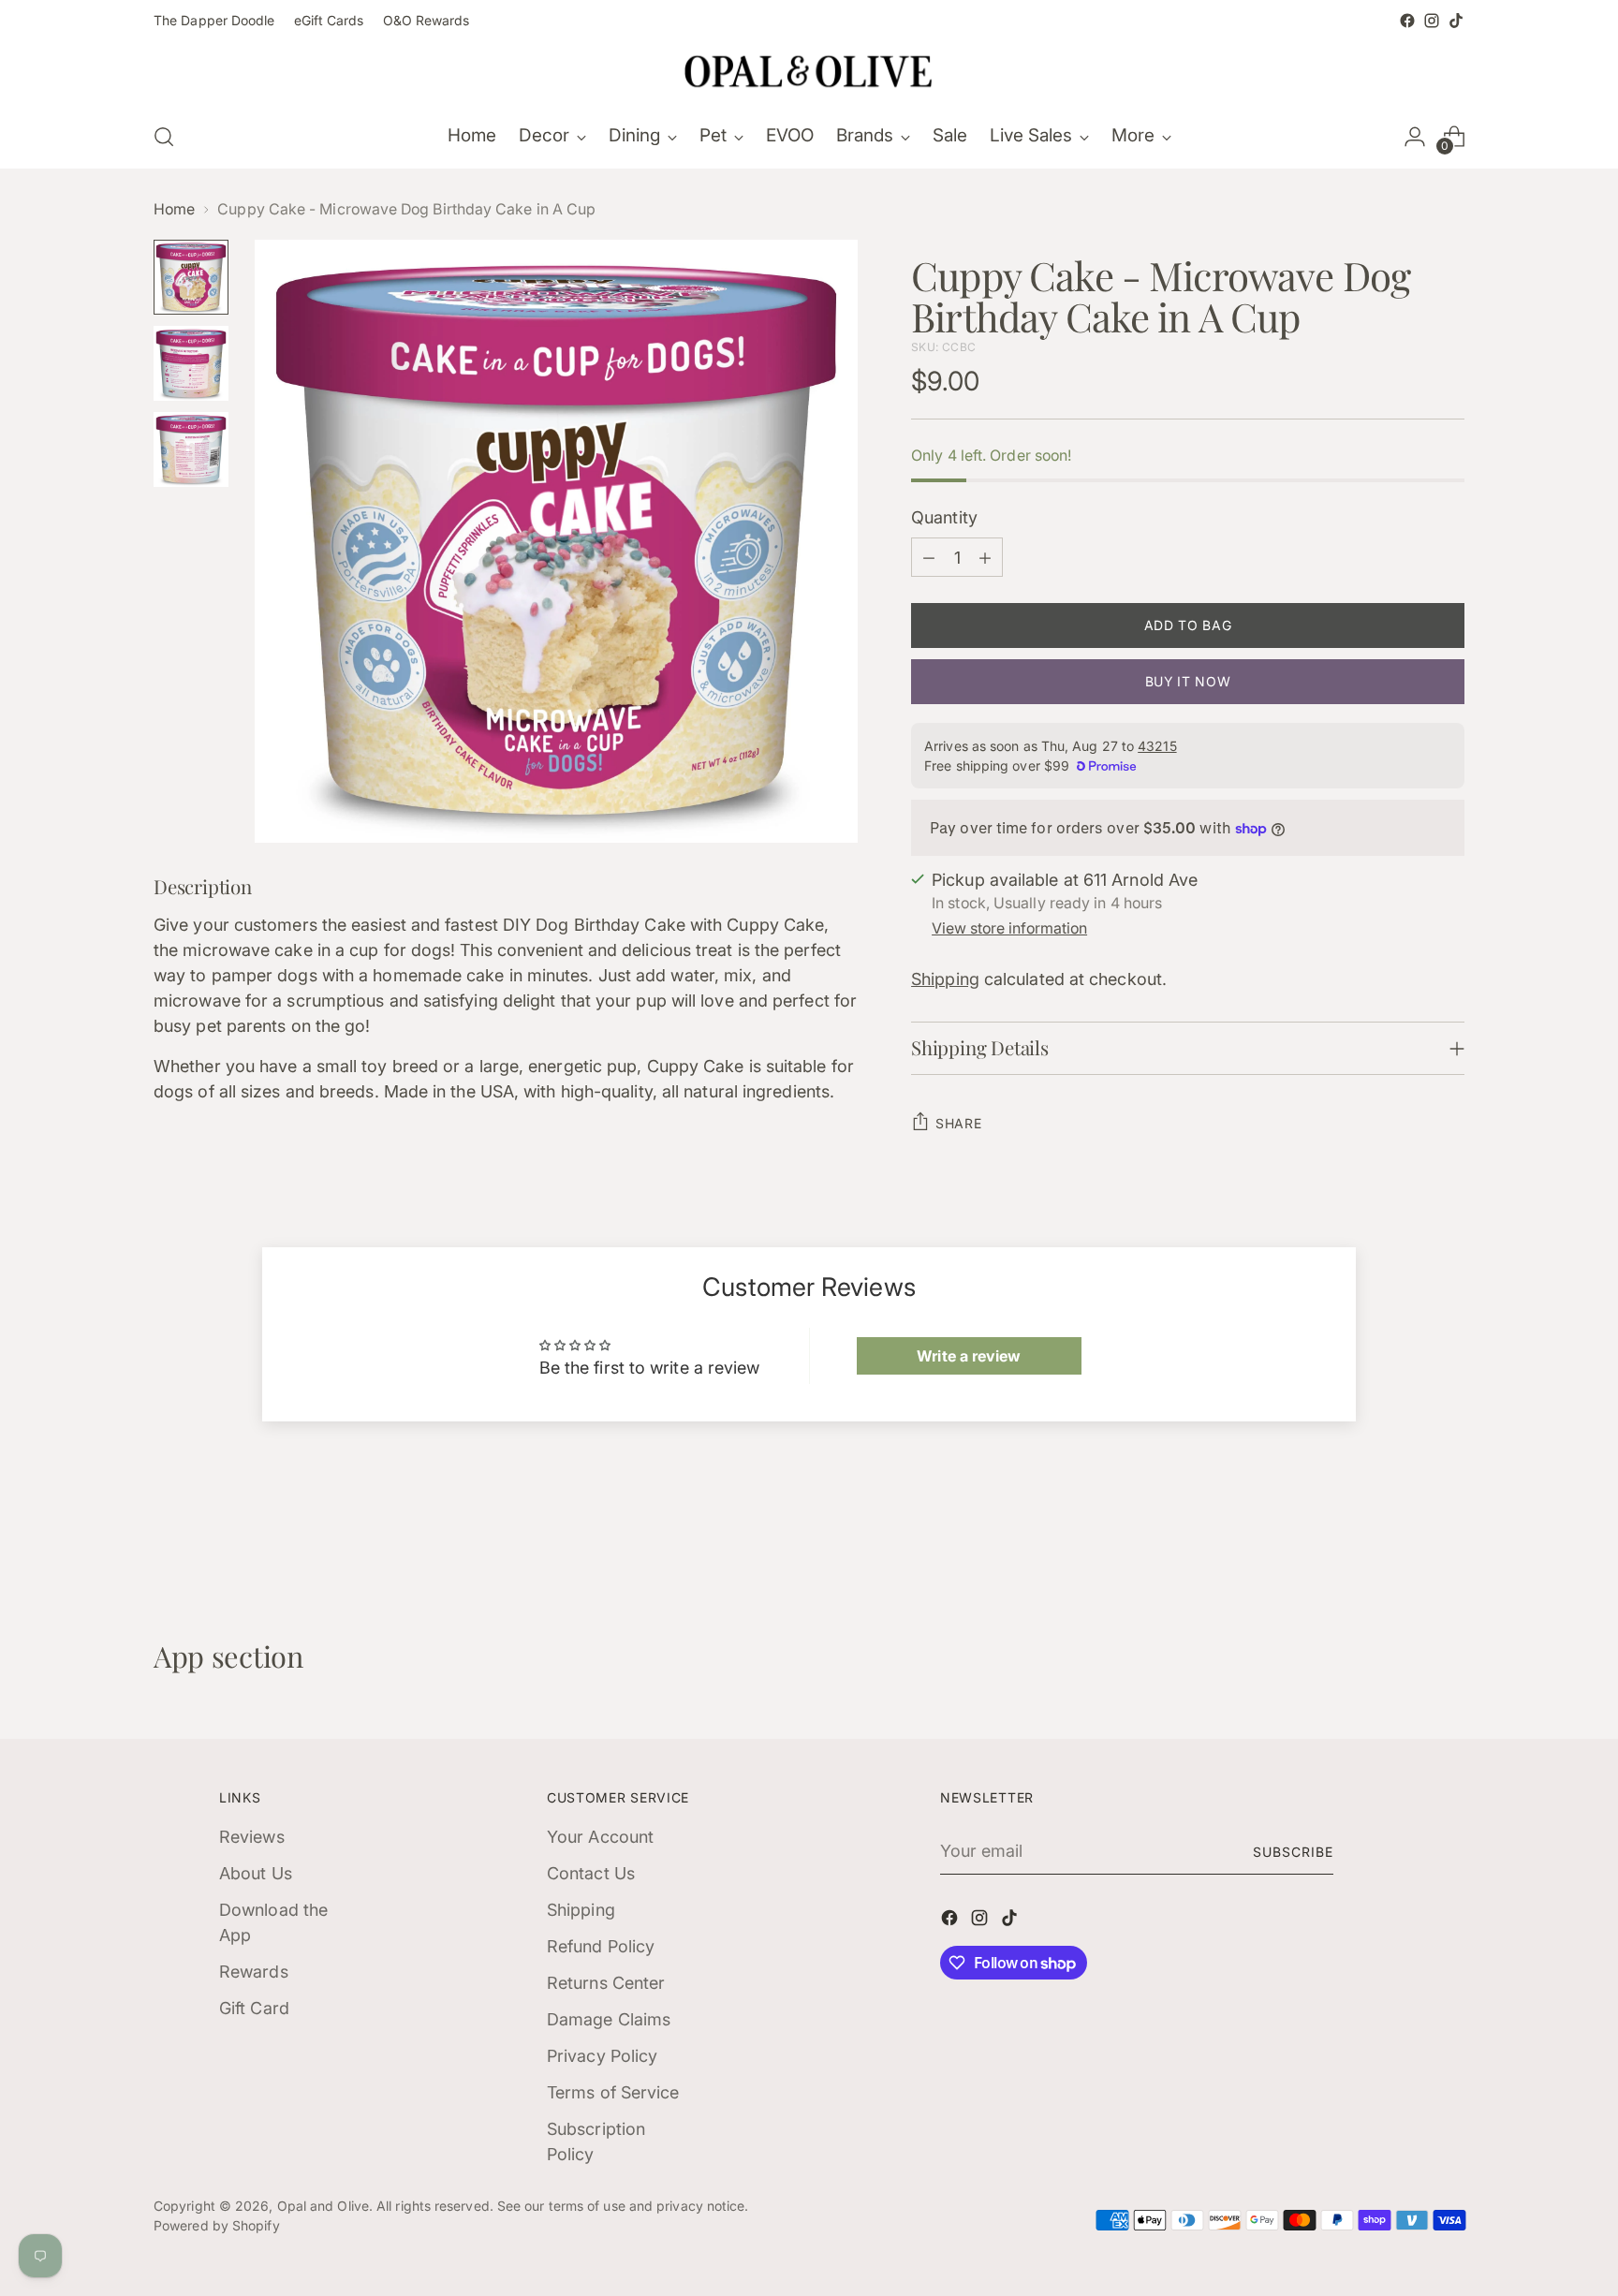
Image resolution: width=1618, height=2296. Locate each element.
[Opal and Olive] (809, 69)
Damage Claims (609, 2019)
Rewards (254, 1972)
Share (959, 1123)
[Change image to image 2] (191, 363)
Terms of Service (613, 2092)
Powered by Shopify (217, 2225)
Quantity (944, 517)
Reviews (252, 1837)
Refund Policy (601, 1946)
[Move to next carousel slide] (1449, 1538)
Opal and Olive (323, 2206)
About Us (256, 1873)
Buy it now (1188, 681)
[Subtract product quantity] (929, 557)
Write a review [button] (969, 1356)
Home (174, 209)
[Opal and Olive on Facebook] (1407, 21)
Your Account (600, 1837)
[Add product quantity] (985, 557)
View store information (1009, 928)
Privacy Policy (602, 2056)
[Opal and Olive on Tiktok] (1456, 21)
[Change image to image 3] (191, 449)
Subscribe (1293, 1852)
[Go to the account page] (1415, 137)
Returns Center (606, 1983)
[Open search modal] (164, 137)
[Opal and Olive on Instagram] (1432, 21)
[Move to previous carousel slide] (1405, 1539)
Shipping (945, 979)
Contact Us (591, 1873)
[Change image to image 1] (191, 277)
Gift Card (254, 2008)
